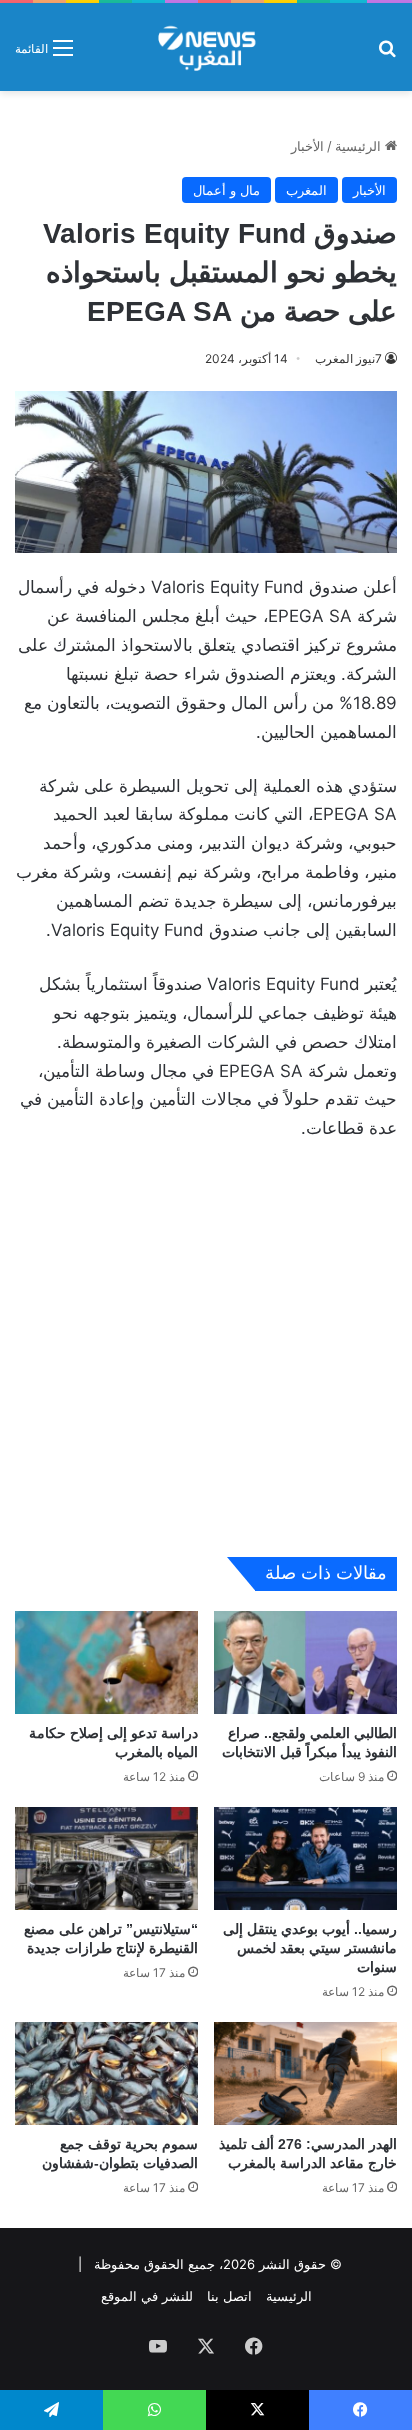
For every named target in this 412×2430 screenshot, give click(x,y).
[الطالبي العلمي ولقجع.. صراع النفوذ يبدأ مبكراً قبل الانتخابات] (305, 1662)
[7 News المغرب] (205, 47)
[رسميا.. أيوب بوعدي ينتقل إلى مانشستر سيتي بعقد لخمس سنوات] (305, 1858)
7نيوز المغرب (348, 358)
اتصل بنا (229, 2296)
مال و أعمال (226, 190)
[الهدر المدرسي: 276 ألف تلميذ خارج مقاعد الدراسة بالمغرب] (305, 2073)
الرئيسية (360, 146)
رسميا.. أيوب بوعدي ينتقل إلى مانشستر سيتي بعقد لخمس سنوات (310, 1948)
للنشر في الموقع (147, 2296)
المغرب (306, 190)
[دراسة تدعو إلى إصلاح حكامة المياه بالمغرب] (106, 1662)
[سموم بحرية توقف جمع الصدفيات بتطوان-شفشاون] (106, 2073)
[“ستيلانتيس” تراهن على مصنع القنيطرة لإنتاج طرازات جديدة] (106, 1858)
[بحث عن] (387, 54)
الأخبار (307, 146)
